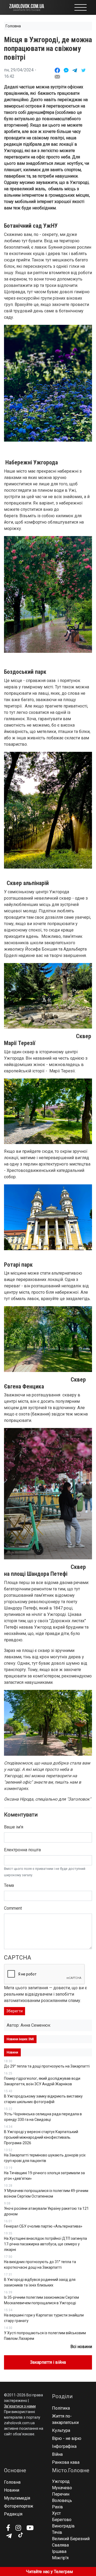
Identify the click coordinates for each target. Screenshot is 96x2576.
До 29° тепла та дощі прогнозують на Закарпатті (47, 2066)
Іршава (59, 2551)
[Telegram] (9, 2536)
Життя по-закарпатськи (65, 2419)
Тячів (57, 2532)
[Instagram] (18, 2528)
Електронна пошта (22, 1850)
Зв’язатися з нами (20, 2406)
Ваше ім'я (14, 1827)
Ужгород (61, 2481)
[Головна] (27, 7)
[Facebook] (8, 2528)
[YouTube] (30, 2528)
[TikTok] (20, 2535)
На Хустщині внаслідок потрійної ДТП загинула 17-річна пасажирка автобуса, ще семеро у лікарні (45, 2244)
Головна (13, 26)
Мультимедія (17, 2498)
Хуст (56, 2513)
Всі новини (81, 2347)
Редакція (13, 2514)
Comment (13, 1908)
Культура (61, 2430)
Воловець (62, 2501)
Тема (9, 1885)
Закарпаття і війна (48, 2362)
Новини (12, 2490)
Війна (57, 2454)
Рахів (57, 2507)
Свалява (60, 2545)
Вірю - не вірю (67, 2438)
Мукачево (62, 2488)
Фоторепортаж (19, 2506)
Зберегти (15, 2011)
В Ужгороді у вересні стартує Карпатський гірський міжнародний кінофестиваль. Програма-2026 (41, 2137)
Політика (61, 2408)
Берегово (62, 2520)
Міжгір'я (60, 2558)
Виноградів (63, 2526)
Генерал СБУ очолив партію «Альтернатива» (43, 2226)
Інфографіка (64, 2446)
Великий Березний (71, 2539)
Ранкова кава (66, 2462)
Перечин (61, 2494)
